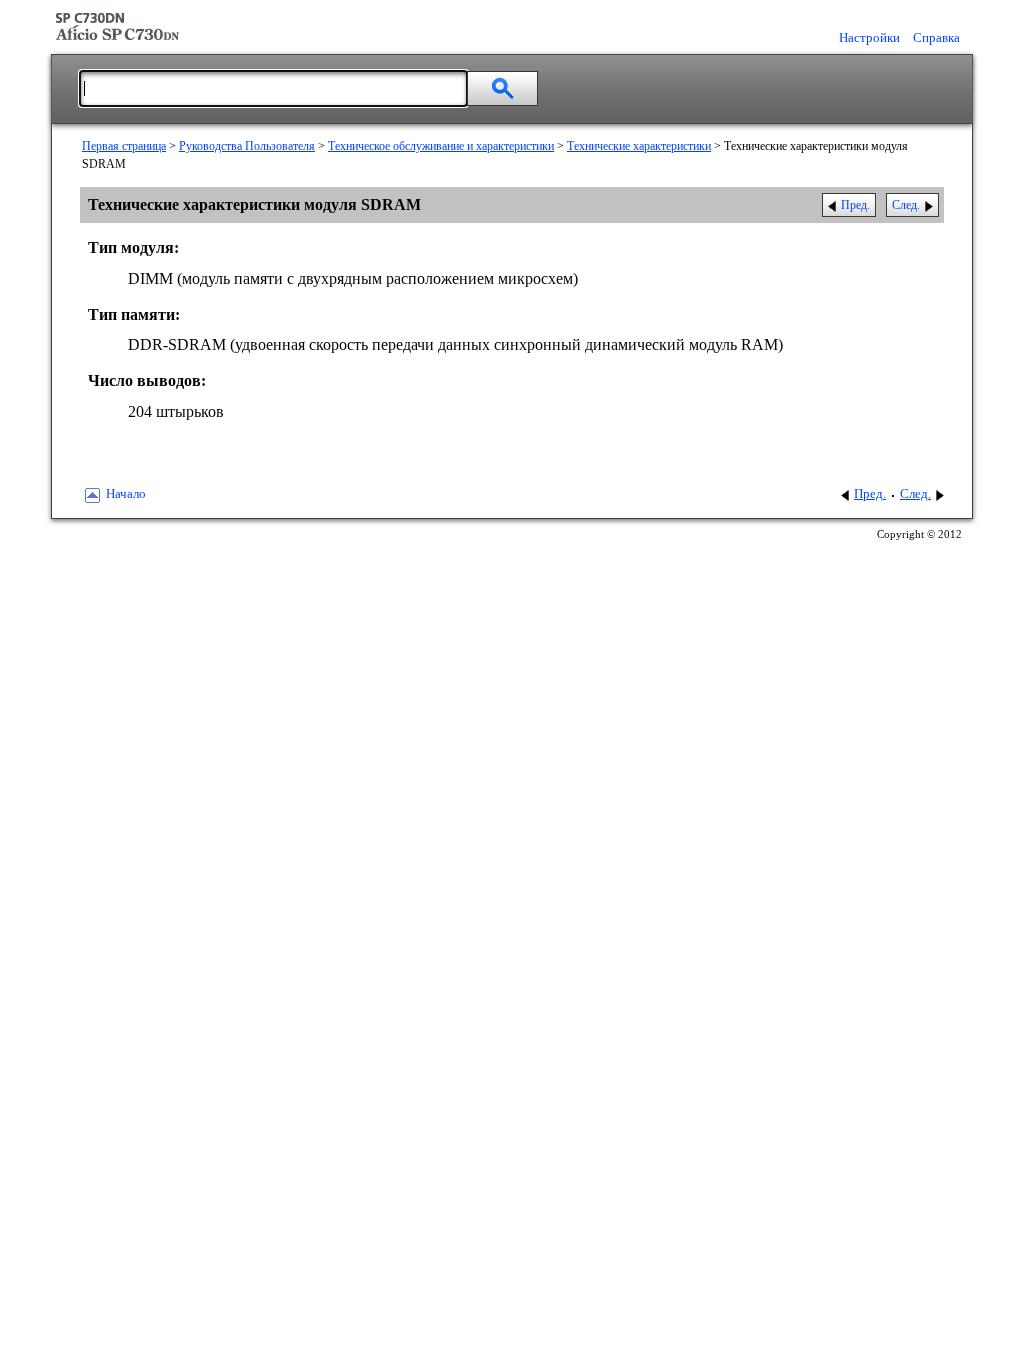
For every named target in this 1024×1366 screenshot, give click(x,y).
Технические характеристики (639, 146)
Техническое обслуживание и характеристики (441, 146)
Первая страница (124, 146)
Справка (936, 38)
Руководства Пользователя (247, 146)
